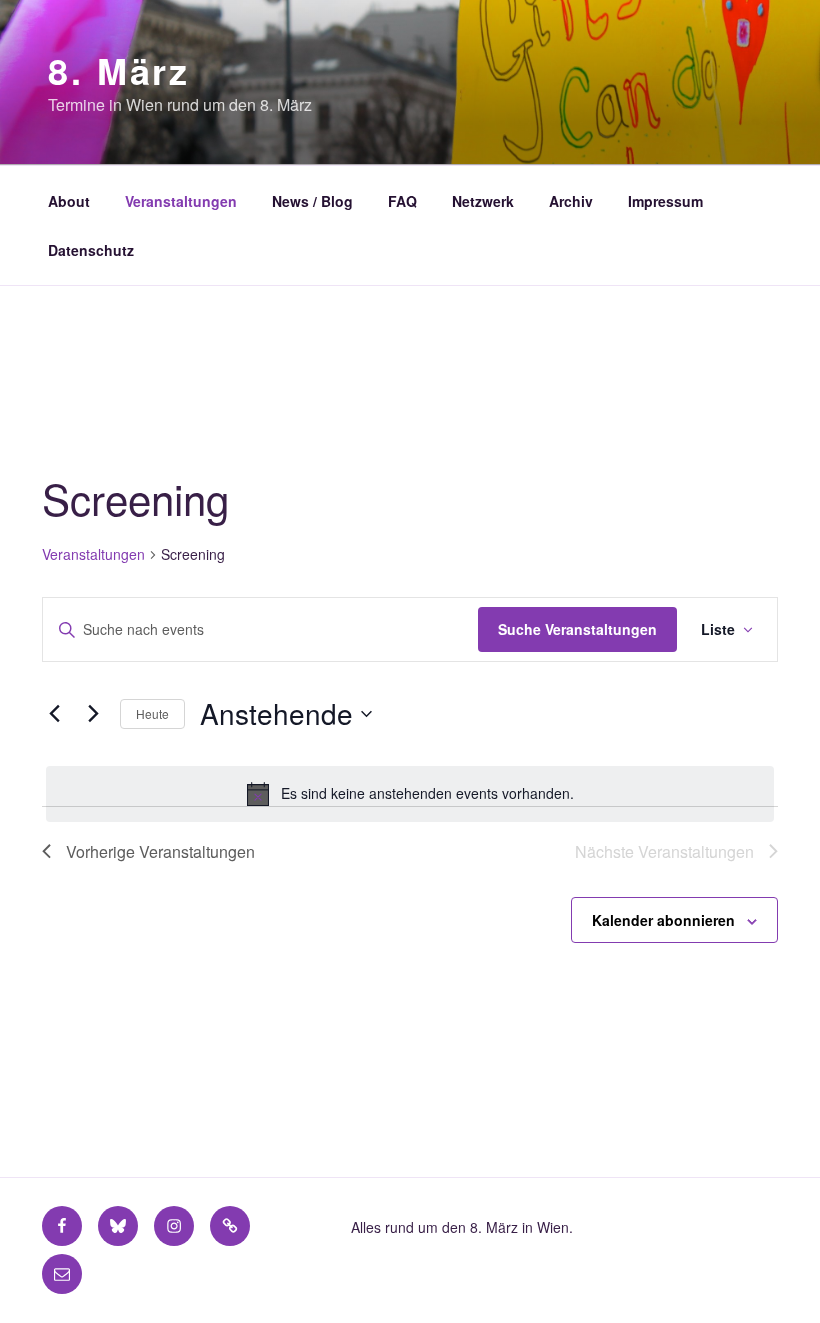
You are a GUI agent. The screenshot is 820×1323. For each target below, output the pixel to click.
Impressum (665, 201)
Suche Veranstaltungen (577, 629)
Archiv (571, 201)
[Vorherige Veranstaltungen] (54, 714)
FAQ (402, 201)
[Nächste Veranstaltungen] (93, 714)
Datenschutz (91, 250)
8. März (119, 70)
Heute (152, 713)
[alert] (410, 794)
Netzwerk (483, 201)
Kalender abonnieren (663, 920)
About (69, 201)
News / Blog (312, 201)
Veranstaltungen (181, 201)
